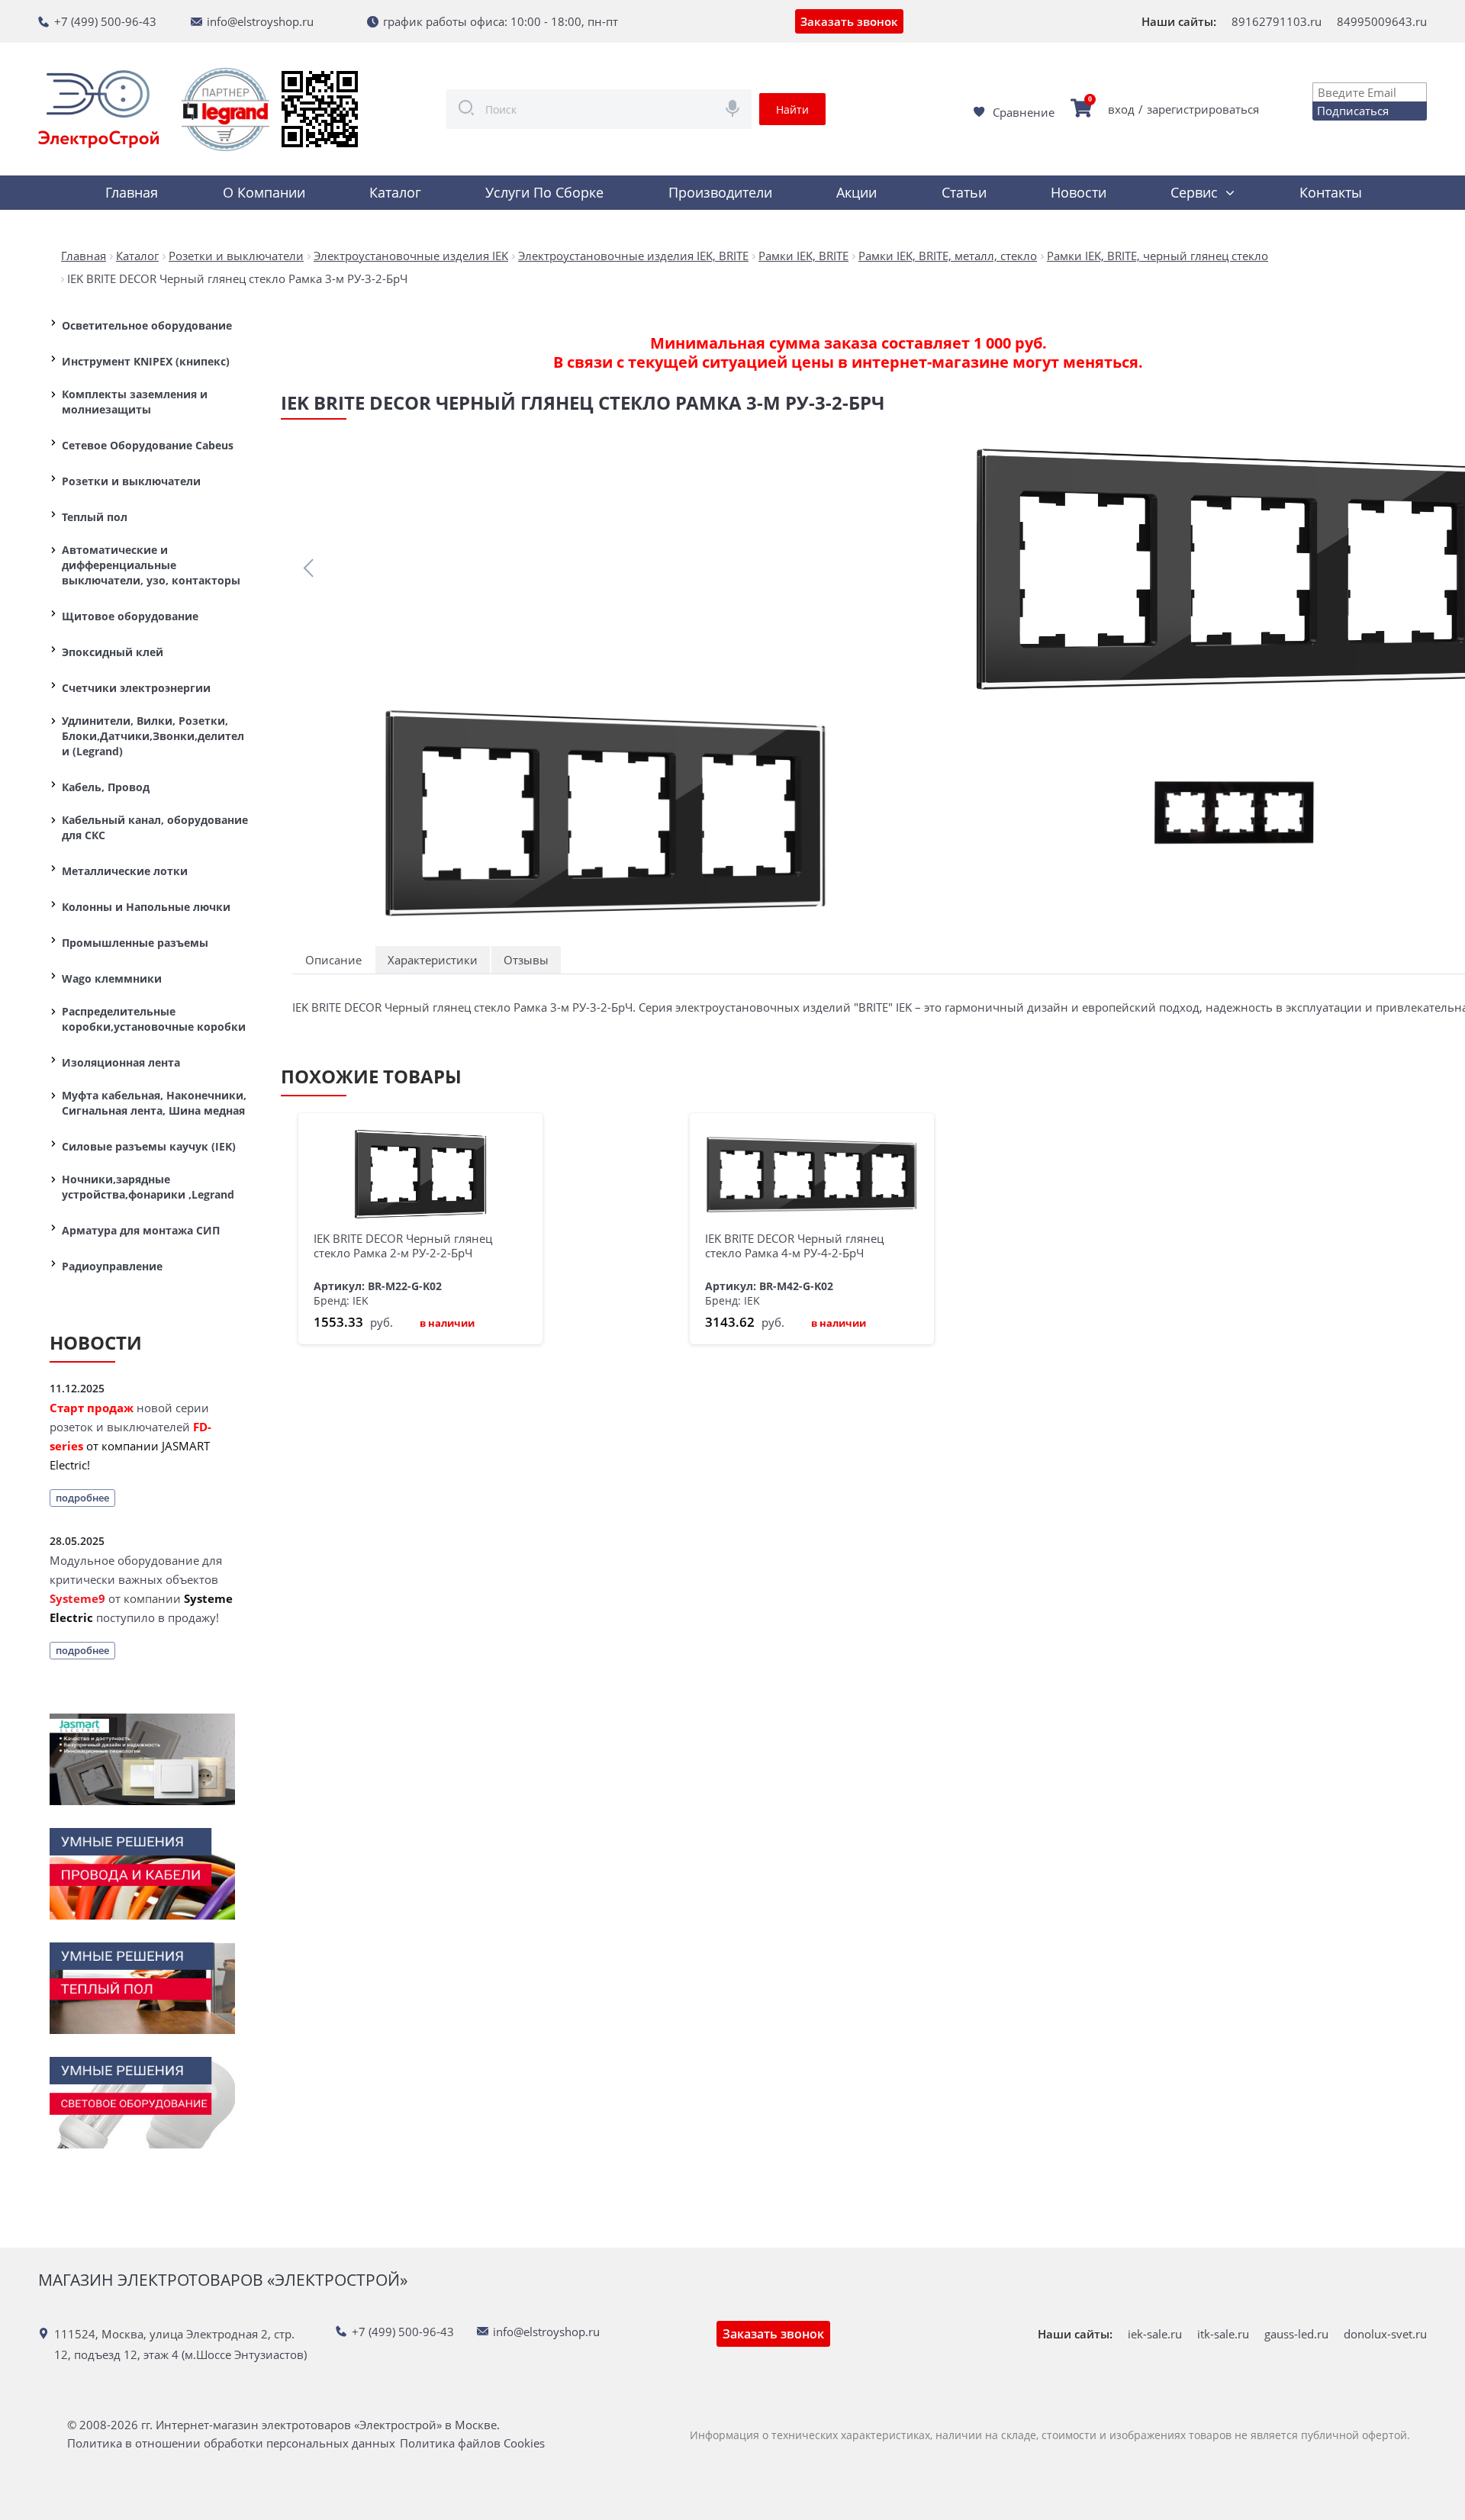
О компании (264, 192)
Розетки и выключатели (131, 481)
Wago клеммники (112, 978)
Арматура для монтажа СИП (141, 1230)
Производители (720, 192)
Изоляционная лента (121, 1062)
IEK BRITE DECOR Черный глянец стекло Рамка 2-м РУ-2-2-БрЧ (403, 1246)
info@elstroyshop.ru (260, 21)
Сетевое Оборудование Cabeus (148, 445)
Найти (792, 109)
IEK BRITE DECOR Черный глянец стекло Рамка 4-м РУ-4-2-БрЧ (794, 1246)
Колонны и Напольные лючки (146, 907)
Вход (1121, 109)
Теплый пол (95, 517)
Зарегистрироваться (1203, 109)
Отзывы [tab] (526, 960)
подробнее (82, 1498)
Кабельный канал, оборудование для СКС (155, 827)
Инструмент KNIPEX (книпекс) (146, 361)
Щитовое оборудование (130, 616)
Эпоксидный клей (113, 652)
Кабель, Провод (106, 787)
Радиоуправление (112, 1266)
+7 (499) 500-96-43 (105, 21)
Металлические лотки (125, 871)
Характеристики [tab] (433, 960)
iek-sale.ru (1155, 2334)
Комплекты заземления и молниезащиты (135, 402)
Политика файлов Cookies (472, 2443)
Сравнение (1024, 112)
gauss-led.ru (1296, 2334)
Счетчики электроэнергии (136, 688)
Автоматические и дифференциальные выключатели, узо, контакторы (151, 565)
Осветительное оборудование (147, 325)
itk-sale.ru (1223, 2334)
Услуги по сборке (544, 192)
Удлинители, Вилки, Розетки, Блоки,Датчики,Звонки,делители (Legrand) (153, 736)
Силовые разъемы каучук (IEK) (149, 1146)
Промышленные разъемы (135, 943)
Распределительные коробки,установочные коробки (154, 1019)
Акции (856, 192)
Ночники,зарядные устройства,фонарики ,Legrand (148, 1187)
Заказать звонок (849, 21)
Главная (132, 192)
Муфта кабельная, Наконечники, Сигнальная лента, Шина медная (154, 1103)
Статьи (964, 192)
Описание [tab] (333, 960)
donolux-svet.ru (1385, 2334)
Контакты (1331, 192)
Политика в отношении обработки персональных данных (231, 2443)
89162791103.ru (1277, 21)
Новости (1079, 192)
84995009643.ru (1382, 21)
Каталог (395, 192)
